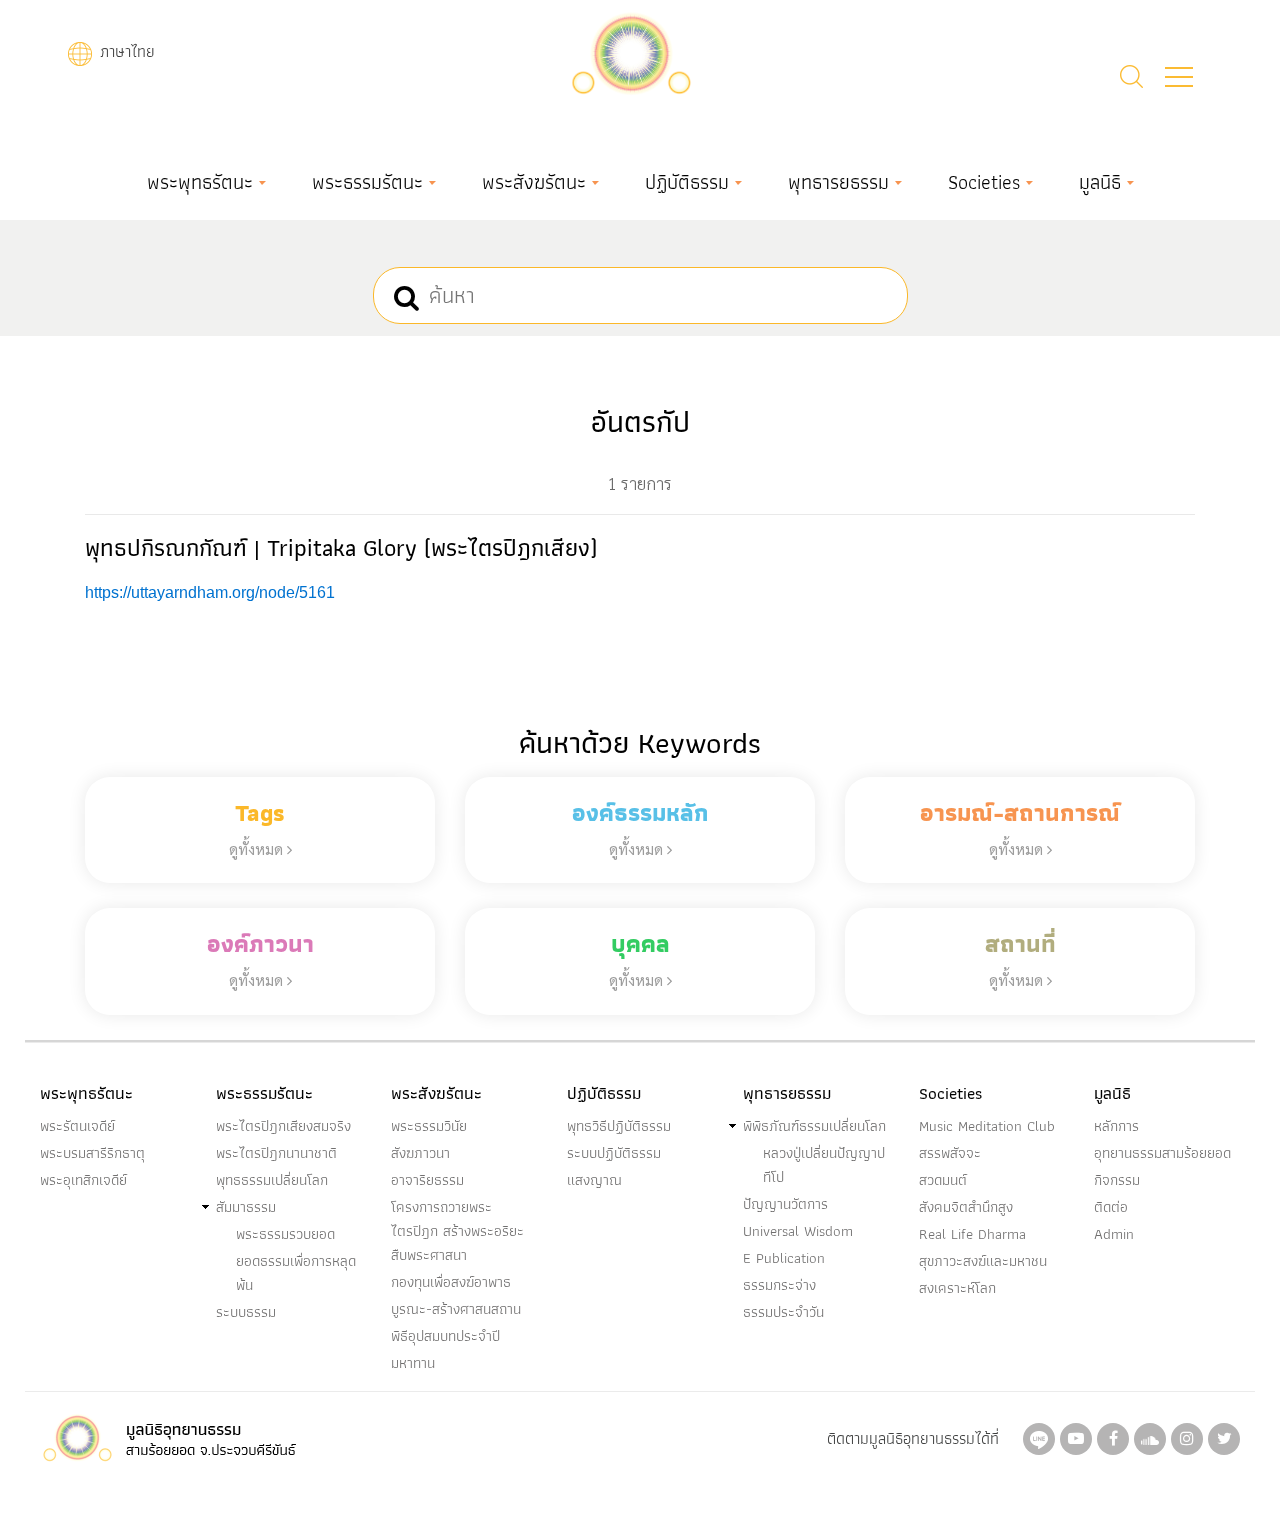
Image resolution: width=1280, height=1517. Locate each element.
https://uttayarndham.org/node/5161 (210, 592)
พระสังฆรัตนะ (534, 182)
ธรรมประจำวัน (783, 1312)
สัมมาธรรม (246, 1207)
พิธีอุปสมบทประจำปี (445, 1336)
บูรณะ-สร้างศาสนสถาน (456, 1309)
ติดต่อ (1111, 1207)
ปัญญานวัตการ (785, 1204)
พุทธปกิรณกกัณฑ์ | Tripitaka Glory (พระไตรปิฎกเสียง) (341, 547)
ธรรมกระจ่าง (779, 1285)
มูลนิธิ (1100, 182)
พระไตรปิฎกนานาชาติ (276, 1153)
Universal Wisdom (798, 1231)
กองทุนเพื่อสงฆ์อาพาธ (451, 1282)
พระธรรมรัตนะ (367, 182)
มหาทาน (413, 1363)
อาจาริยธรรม (427, 1180)
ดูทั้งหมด (258, 848)
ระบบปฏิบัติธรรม (614, 1153)
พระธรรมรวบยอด (285, 1234)
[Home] (631, 51)
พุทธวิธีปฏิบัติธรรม (619, 1126)
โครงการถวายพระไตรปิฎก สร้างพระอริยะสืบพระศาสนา (457, 1231)
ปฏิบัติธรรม (687, 182)
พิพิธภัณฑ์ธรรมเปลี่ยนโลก (814, 1126)
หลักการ (1116, 1126)
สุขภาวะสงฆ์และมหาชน (983, 1261)
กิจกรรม (1117, 1180)
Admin (1114, 1234)
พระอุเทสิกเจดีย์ (83, 1180)
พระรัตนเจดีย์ (77, 1126)
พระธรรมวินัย (429, 1126)
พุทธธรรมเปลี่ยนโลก (272, 1180)
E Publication (784, 1258)
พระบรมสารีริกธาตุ (92, 1153)
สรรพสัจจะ (950, 1153)
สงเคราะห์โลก (957, 1288)
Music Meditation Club (987, 1126)
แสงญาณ (594, 1180)
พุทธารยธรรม (838, 182)
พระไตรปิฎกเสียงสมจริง (283, 1126)
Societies (984, 182)
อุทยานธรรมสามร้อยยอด (1162, 1153)
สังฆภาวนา (420, 1153)
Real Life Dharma (972, 1234)
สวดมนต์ (943, 1180)
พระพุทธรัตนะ (200, 182)
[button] (1179, 77)
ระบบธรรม (246, 1312)
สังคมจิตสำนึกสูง (966, 1207)
